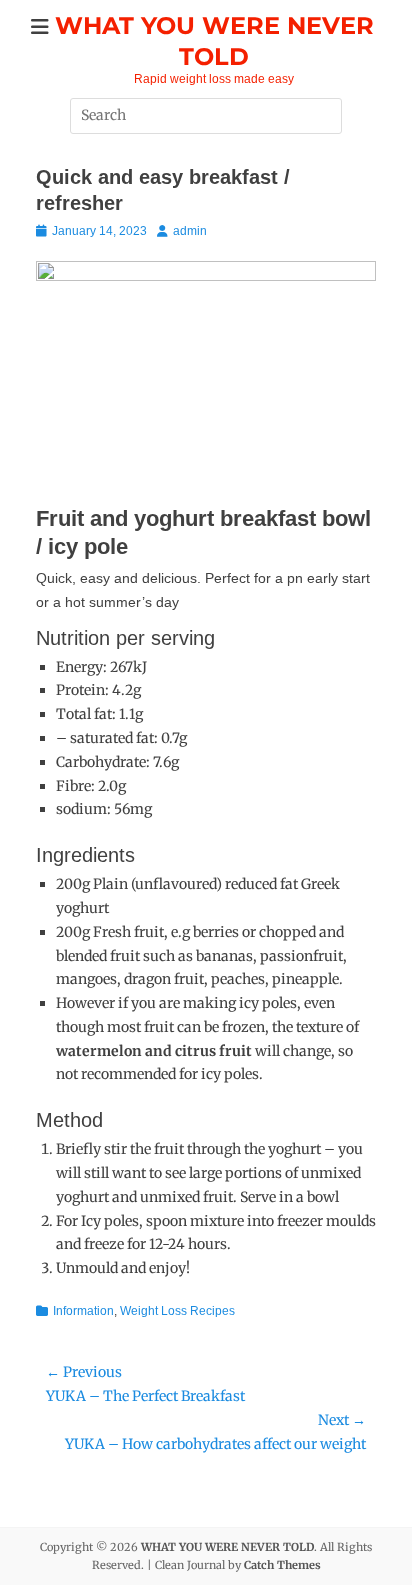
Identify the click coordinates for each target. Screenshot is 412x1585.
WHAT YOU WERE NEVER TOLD (227, 1547)
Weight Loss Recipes (177, 1311)
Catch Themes (282, 1565)
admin (190, 231)
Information (83, 1311)
